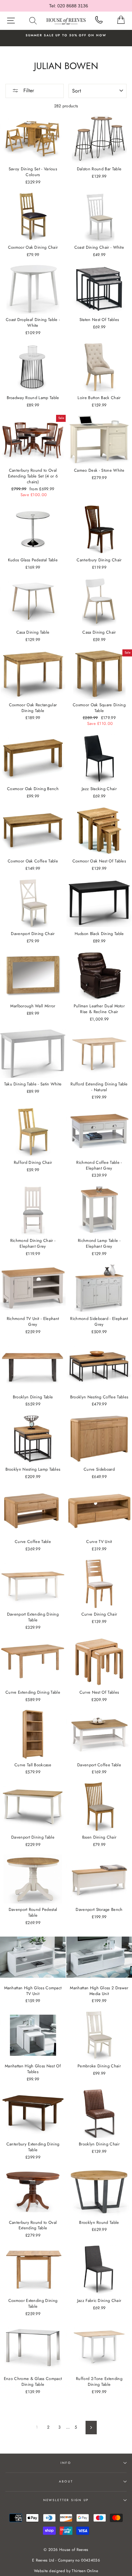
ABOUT (66, 2482)
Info (66, 2463)
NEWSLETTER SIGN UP (66, 2500)
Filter (28, 90)
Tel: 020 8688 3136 (69, 6)
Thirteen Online (85, 2571)
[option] (66, 35)
